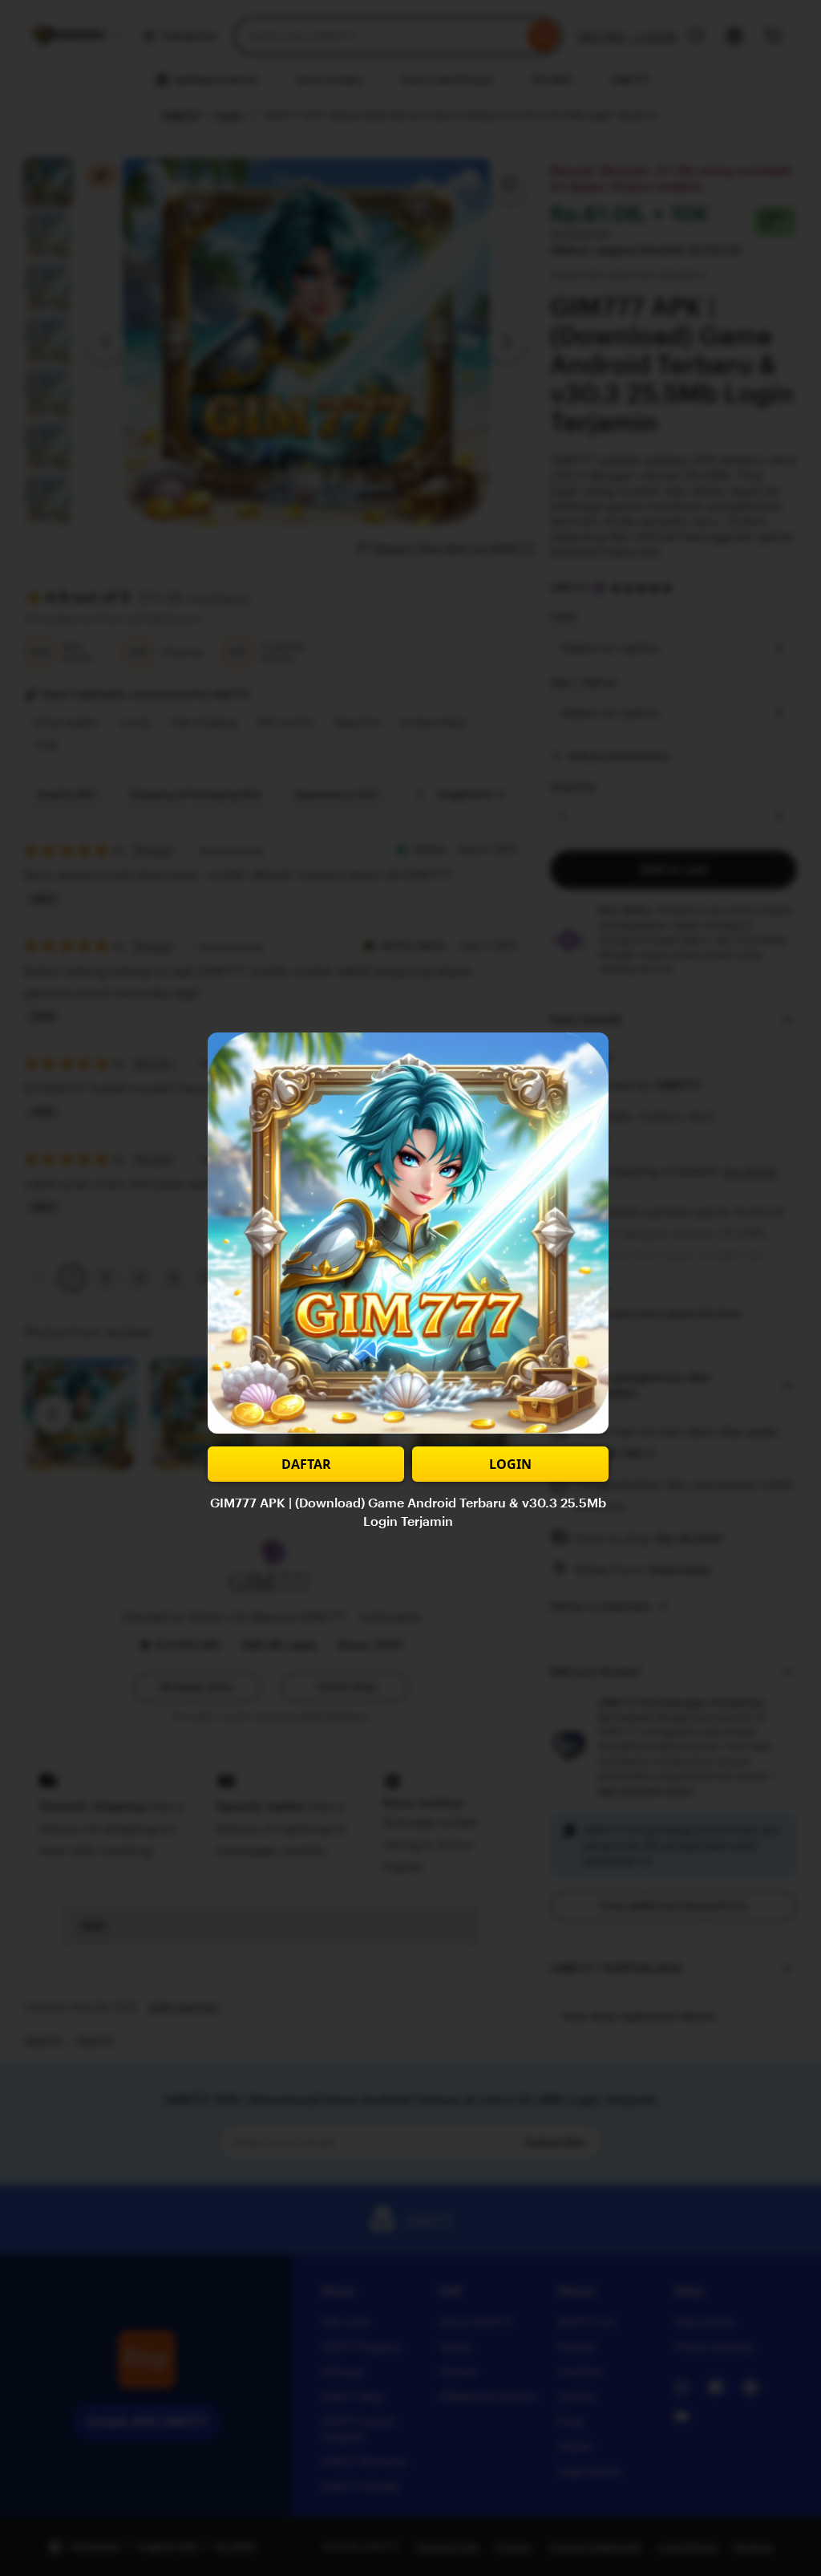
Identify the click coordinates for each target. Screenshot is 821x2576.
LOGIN (510, 1464)
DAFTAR (306, 1464)
